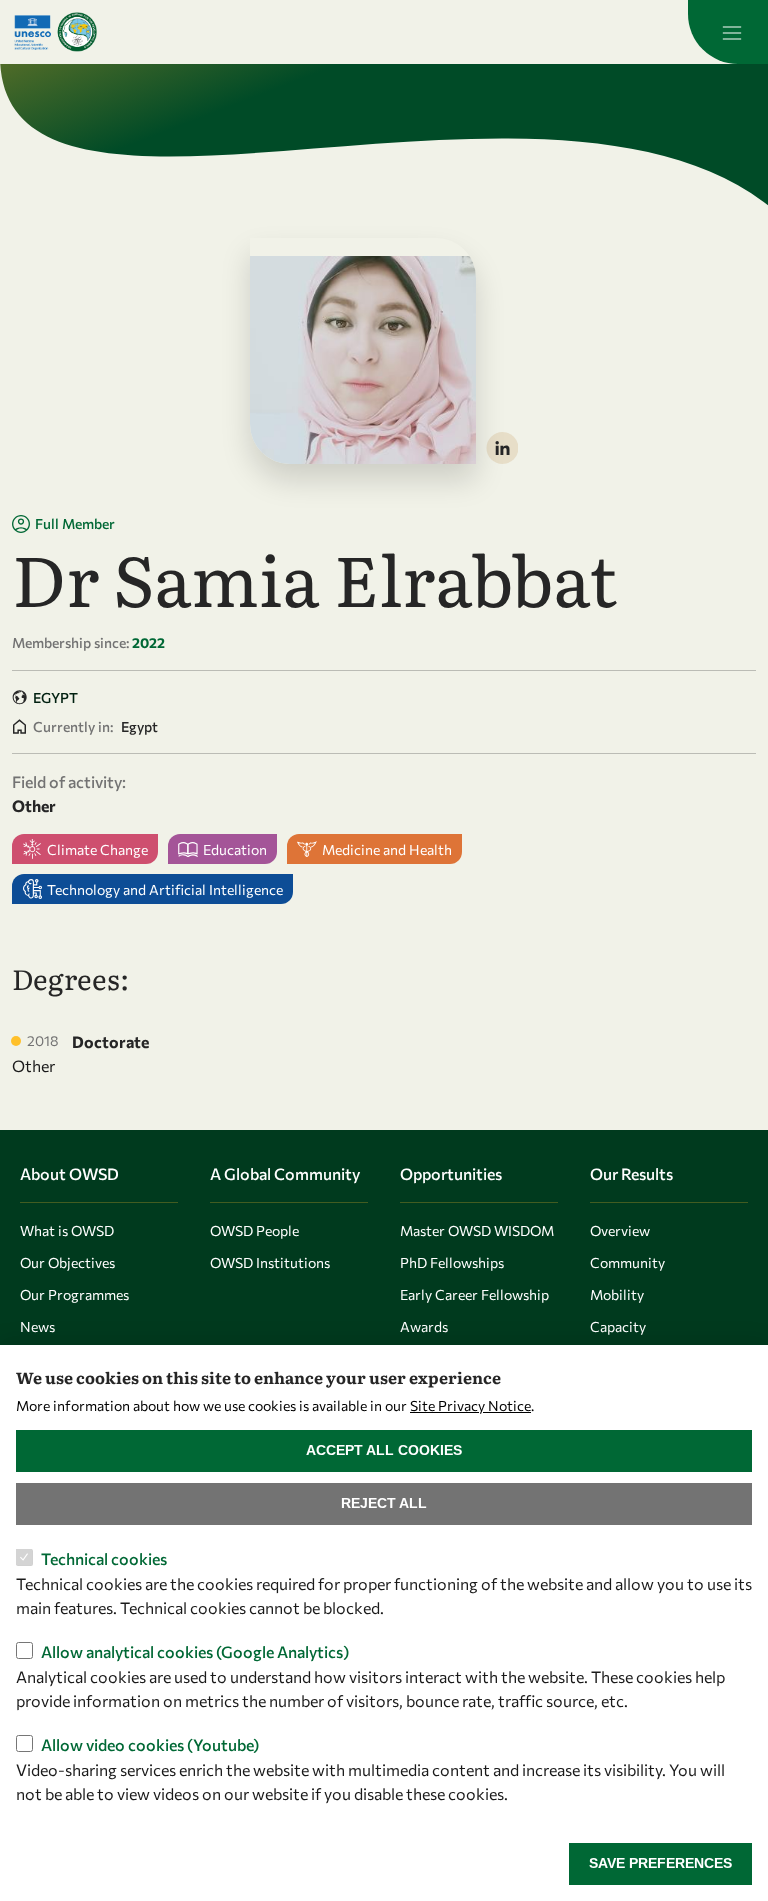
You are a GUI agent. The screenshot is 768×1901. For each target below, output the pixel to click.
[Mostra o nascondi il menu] (728, 32)
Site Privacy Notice (470, 1405)
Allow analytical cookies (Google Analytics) (195, 1651)
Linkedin (502, 448)
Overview (620, 1230)
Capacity (618, 1326)
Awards (424, 1326)
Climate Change (97, 849)
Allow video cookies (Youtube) (150, 1744)
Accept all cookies (384, 1450)
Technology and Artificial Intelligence (165, 889)
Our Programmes (74, 1294)
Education (235, 849)
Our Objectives (67, 1262)
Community (627, 1262)
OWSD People (254, 1230)
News (37, 1326)
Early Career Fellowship (474, 1294)
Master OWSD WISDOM (477, 1230)
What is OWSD (67, 1230)
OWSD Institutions (270, 1262)
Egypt (55, 697)
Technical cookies (104, 1558)
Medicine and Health (387, 849)
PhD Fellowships (452, 1262)
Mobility (617, 1294)
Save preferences (660, 1863)
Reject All (384, 1503)
